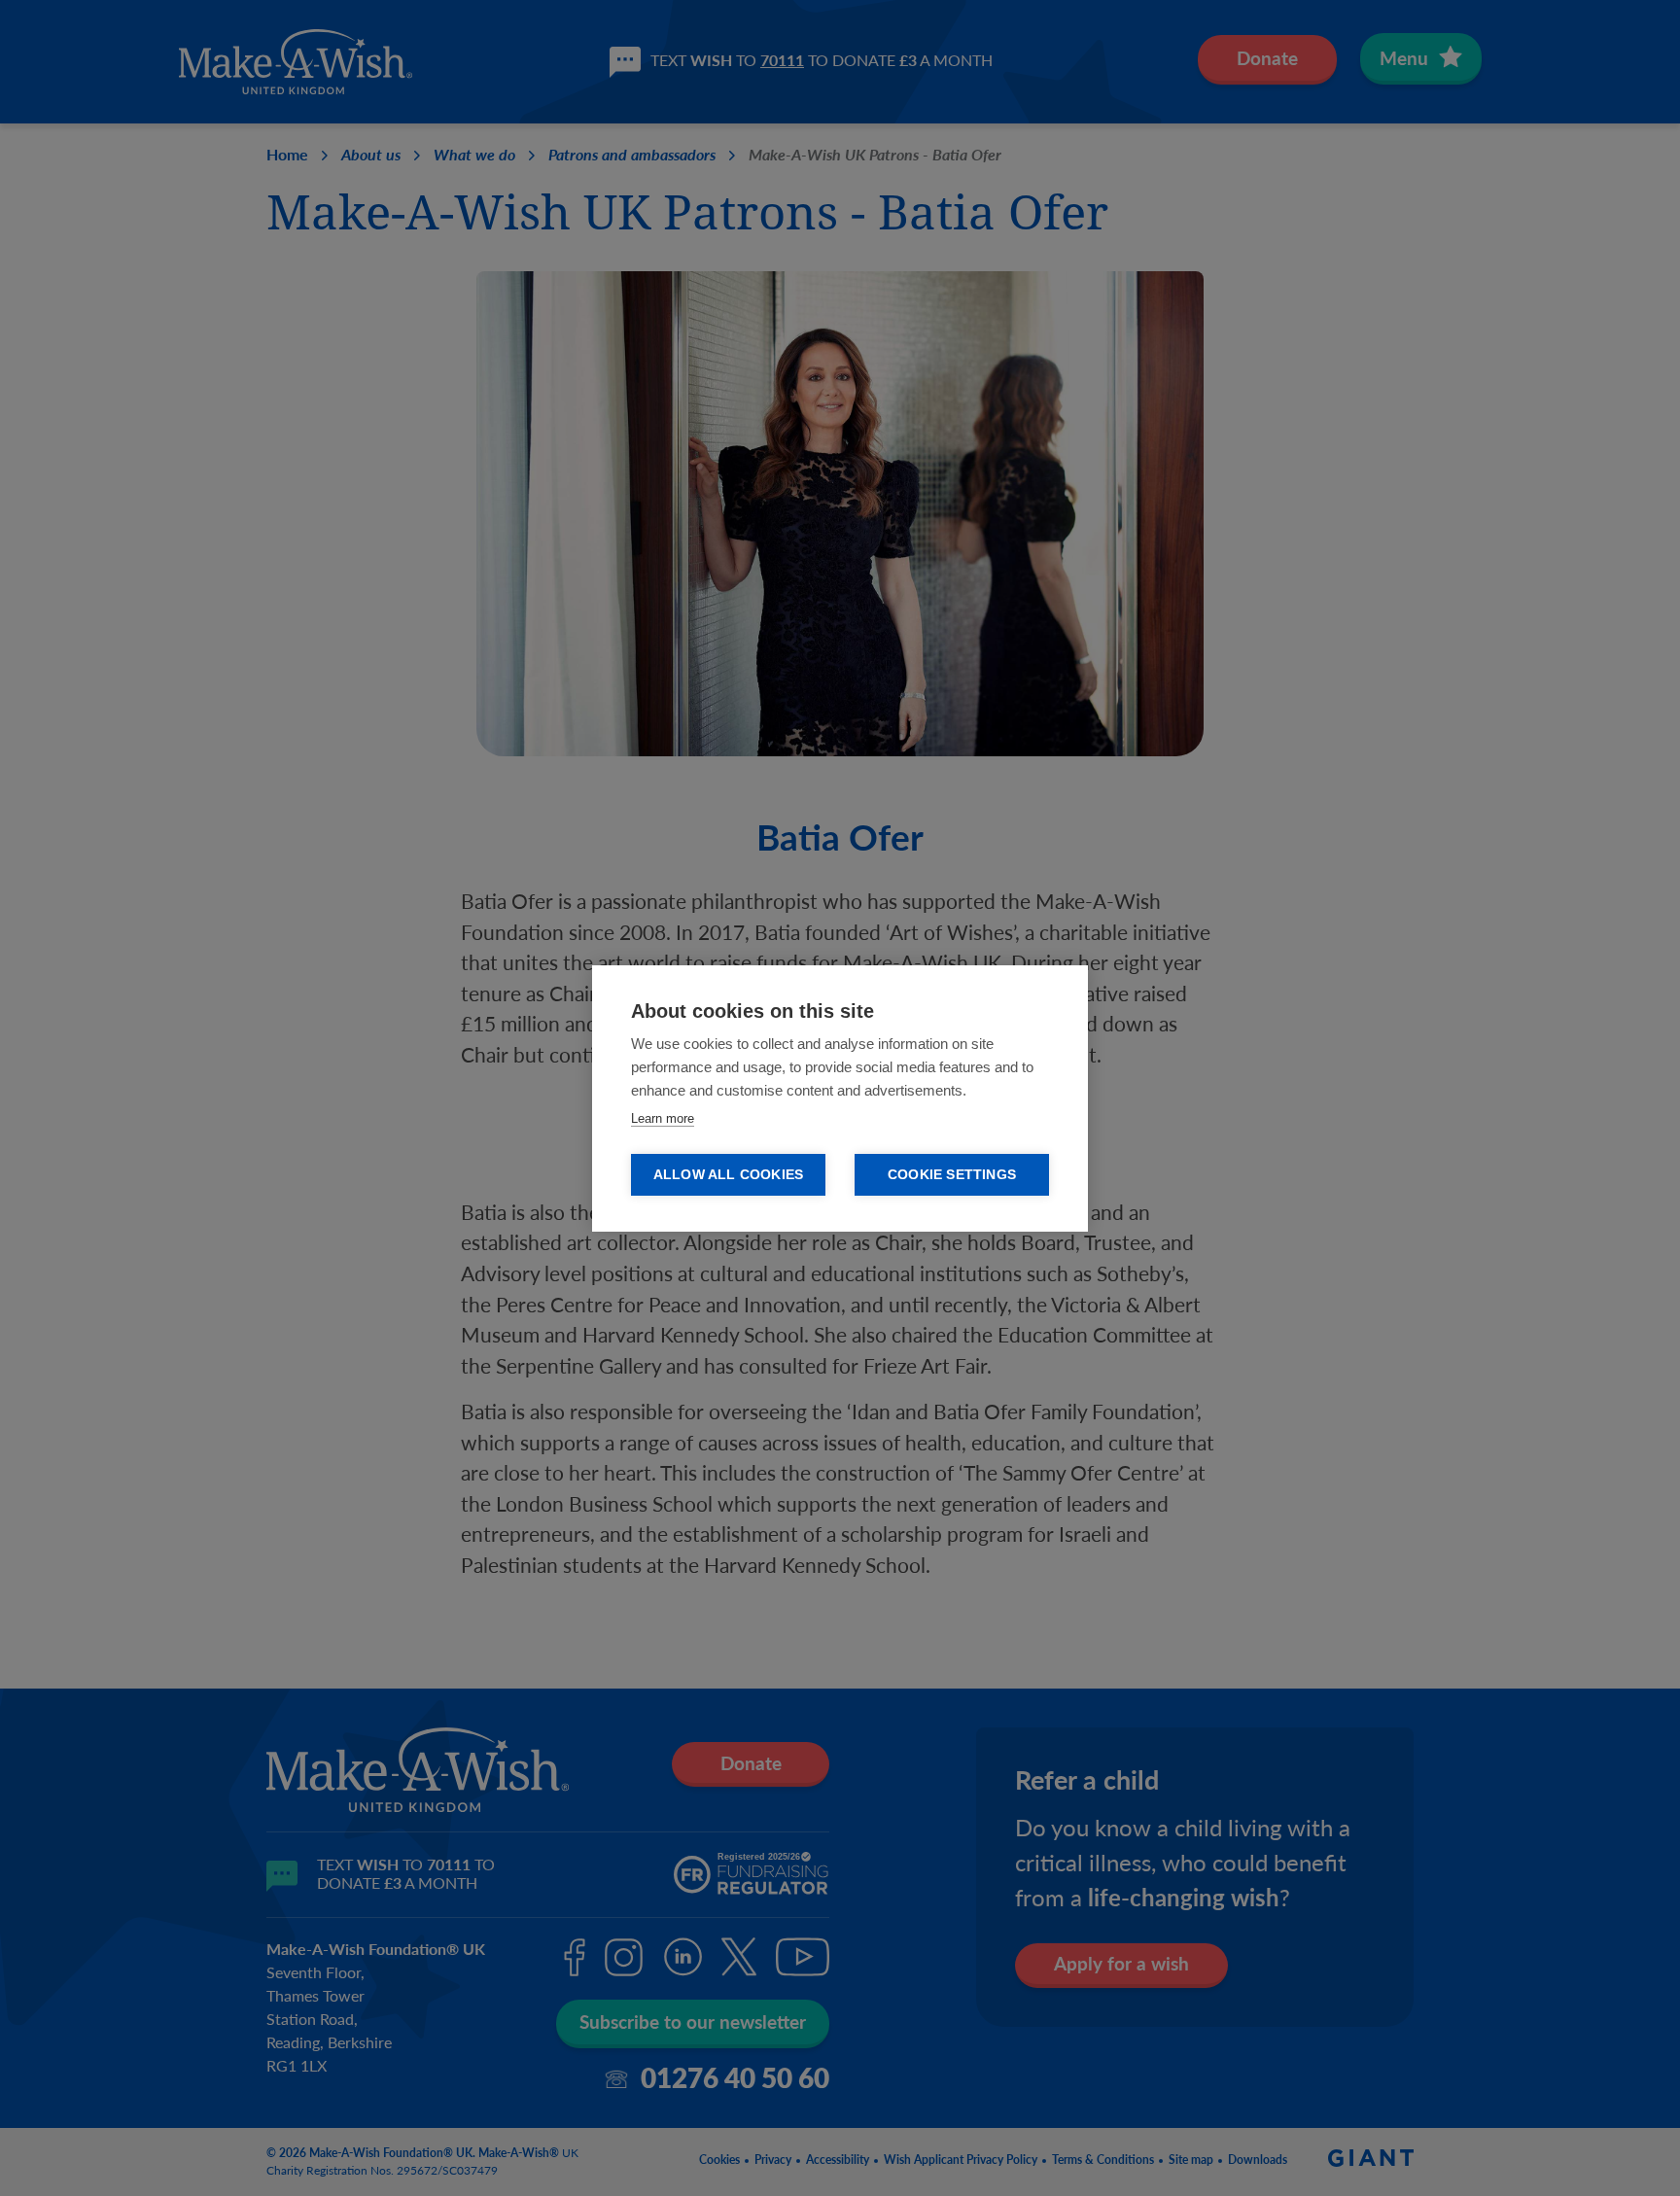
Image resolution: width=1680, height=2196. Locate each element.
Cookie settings (952, 1175)
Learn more (663, 1118)
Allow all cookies (728, 1175)
